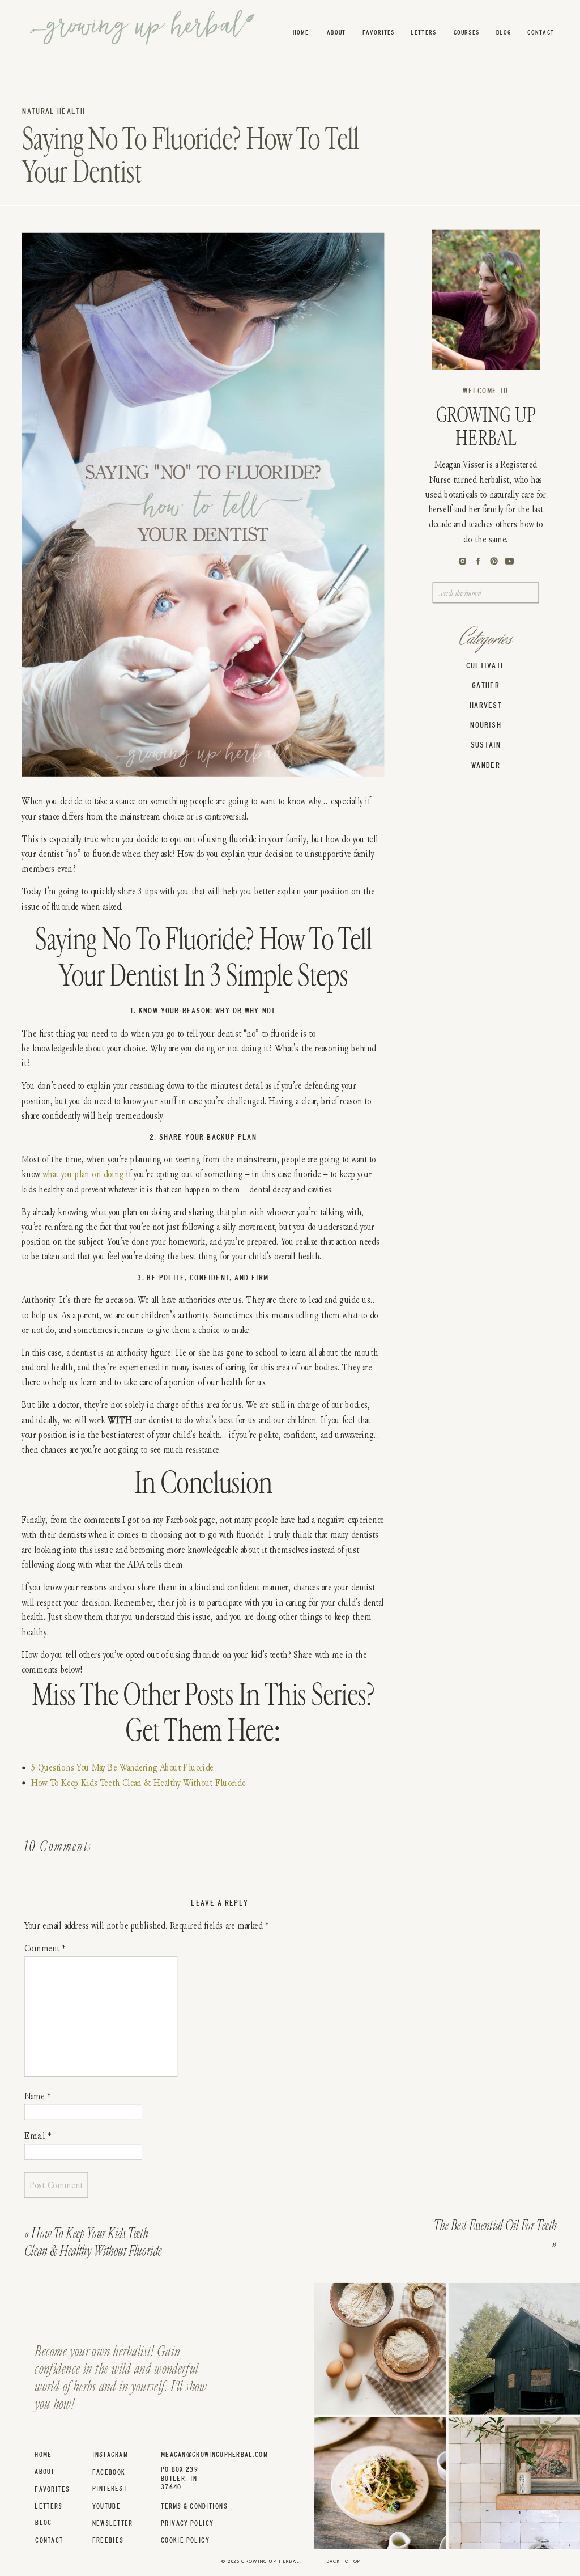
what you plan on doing (83, 1174)
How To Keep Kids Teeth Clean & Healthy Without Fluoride (138, 1782)
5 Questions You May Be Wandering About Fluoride (122, 1767)
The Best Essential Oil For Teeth (495, 2226)
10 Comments (58, 1847)
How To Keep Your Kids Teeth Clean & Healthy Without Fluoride (93, 2242)
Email (38, 2136)
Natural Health (54, 112)
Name (37, 2096)
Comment (45, 1948)
